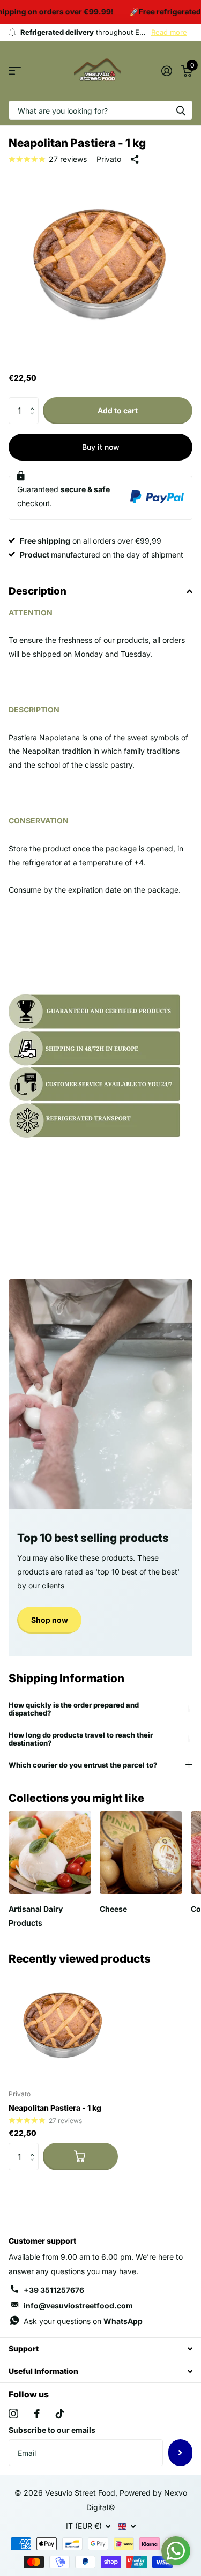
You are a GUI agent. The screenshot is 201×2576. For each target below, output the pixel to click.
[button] (35, 401)
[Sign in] (166, 71)
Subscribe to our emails (52, 2430)
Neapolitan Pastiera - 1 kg (55, 2108)
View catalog (15, 71)
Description (38, 591)
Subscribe (180, 2453)
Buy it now (101, 447)
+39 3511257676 (54, 2290)
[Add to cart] (80, 2156)
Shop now (50, 1620)
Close (100, 2349)
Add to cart (118, 410)
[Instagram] (13, 2414)
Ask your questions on (83, 2321)
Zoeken (181, 110)
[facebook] (37, 2414)
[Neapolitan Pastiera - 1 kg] (63, 2026)
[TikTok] (60, 2414)
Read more (169, 32)
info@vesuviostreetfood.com (78, 2306)
